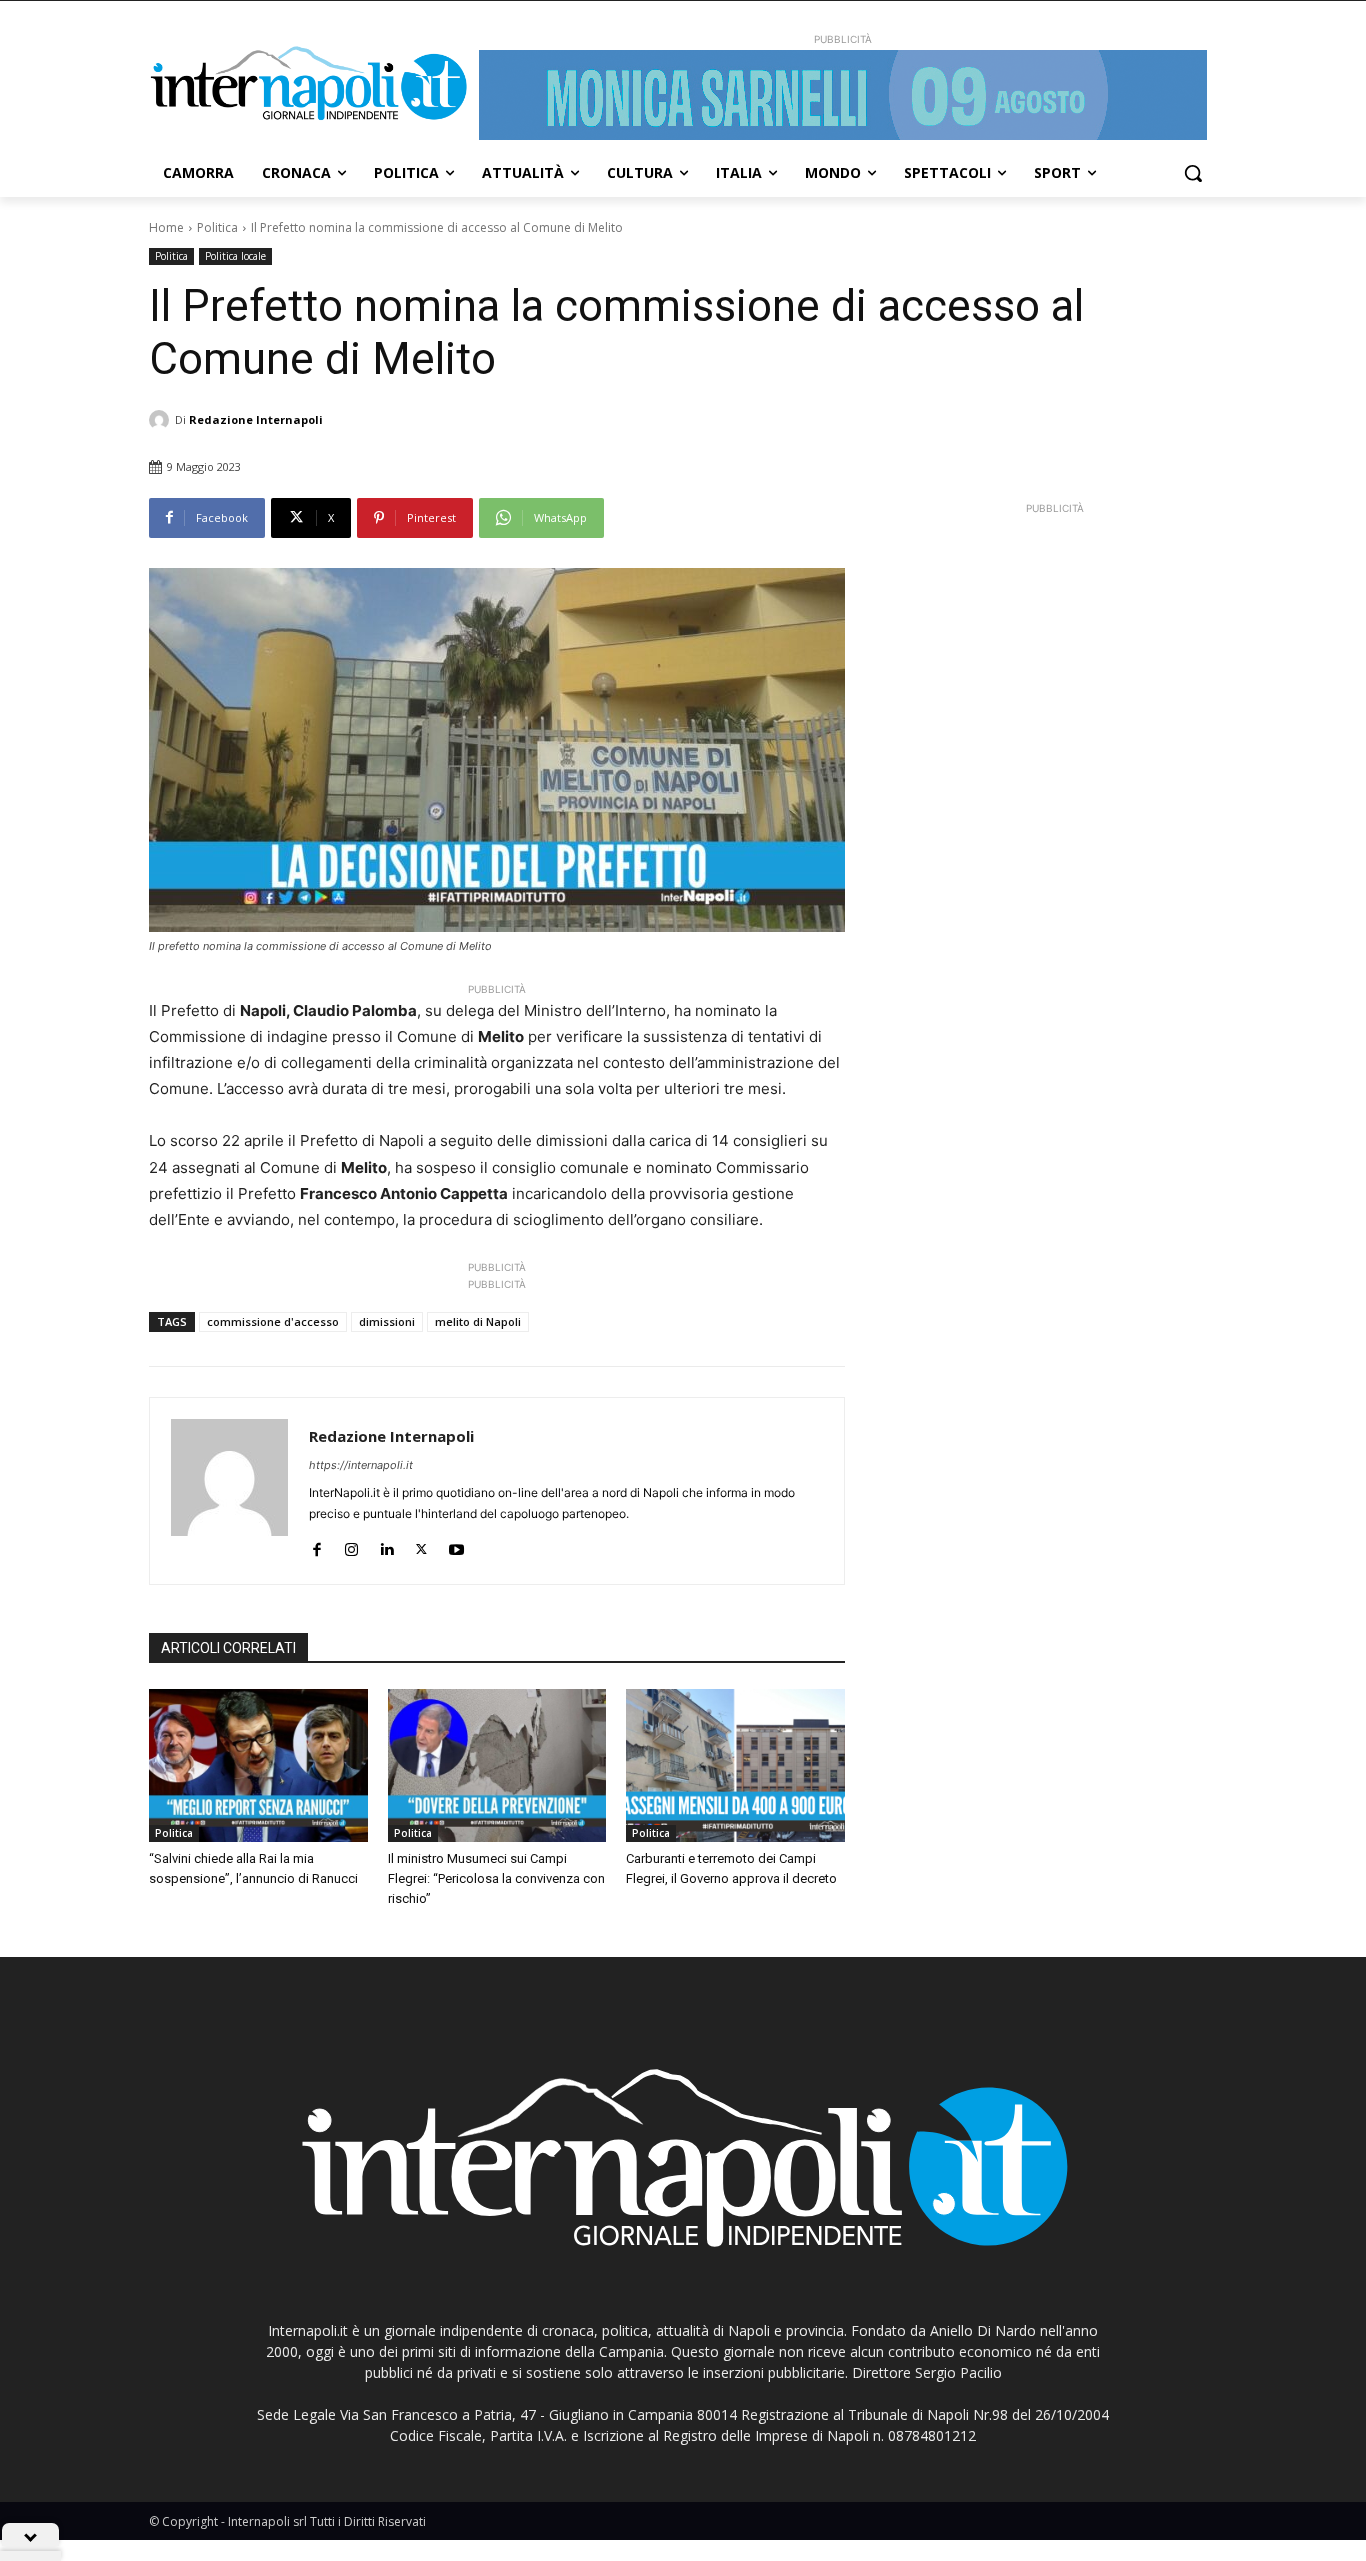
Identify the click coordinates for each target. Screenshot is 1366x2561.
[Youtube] (456, 1545)
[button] (1193, 173)
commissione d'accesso (273, 1321)
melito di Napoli (478, 1321)
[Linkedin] (386, 1545)
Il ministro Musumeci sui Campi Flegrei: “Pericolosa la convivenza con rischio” (496, 1878)
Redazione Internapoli (256, 419)
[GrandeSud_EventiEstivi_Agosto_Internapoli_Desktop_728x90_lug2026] (843, 95)
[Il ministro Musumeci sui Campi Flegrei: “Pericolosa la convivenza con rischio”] (497, 1765)
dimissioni (387, 1321)
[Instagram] (351, 1545)
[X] (421, 1545)
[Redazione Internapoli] (162, 420)
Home (166, 227)
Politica (217, 227)
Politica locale (235, 256)
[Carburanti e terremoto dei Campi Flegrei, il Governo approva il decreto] (735, 1765)
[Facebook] (316, 1545)
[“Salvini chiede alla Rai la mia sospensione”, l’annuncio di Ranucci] (258, 1765)
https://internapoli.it (361, 1465)
